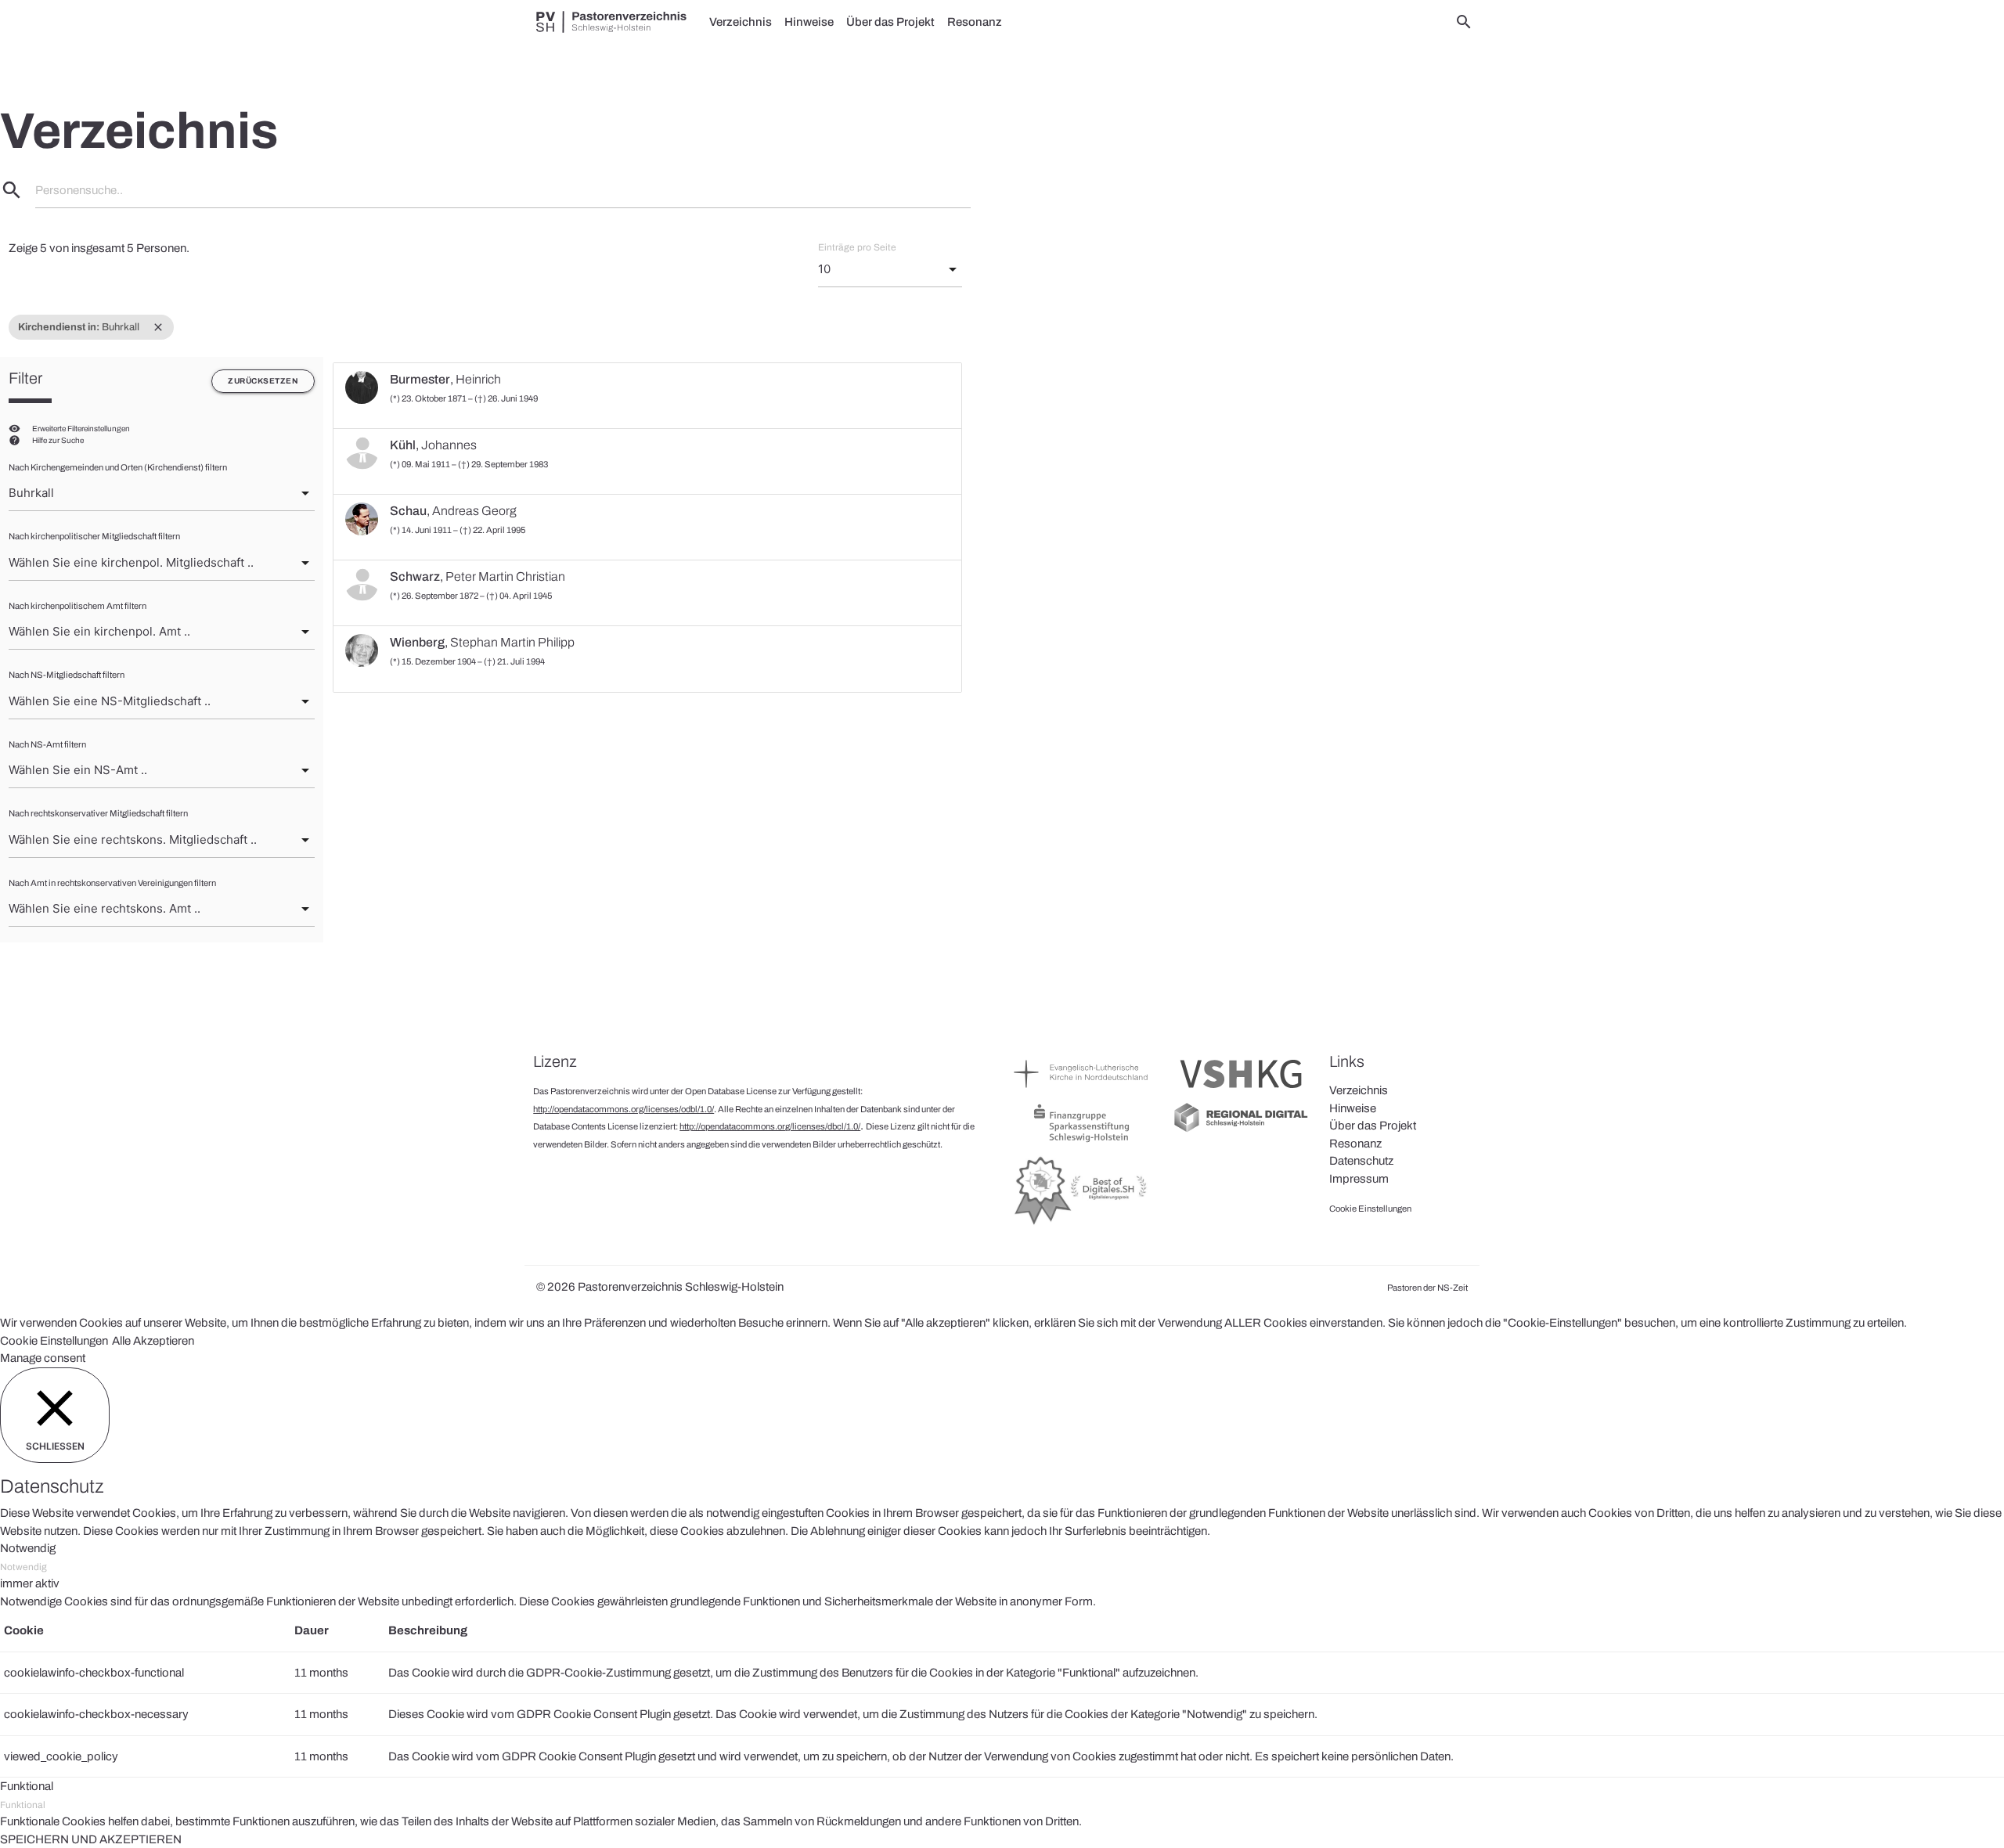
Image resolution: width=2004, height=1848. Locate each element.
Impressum (1359, 1179)
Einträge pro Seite (857, 247)
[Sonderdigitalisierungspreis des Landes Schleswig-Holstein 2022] (1081, 1224)
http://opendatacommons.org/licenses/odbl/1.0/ (624, 1109)
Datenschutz (1361, 1161)
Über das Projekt (890, 22)
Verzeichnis (741, 22)
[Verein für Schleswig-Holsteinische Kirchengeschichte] (1241, 1092)
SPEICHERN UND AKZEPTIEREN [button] (91, 1839)
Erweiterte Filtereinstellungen (81, 429)
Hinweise (809, 22)
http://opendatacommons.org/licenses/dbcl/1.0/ (770, 1126)
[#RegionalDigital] (1241, 1130)
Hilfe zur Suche (58, 440)
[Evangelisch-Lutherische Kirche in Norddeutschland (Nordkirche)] (1081, 1092)
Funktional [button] (27, 1786)
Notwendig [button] (28, 1548)
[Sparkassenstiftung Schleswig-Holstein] (1081, 1141)
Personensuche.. (79, 190)
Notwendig (23, 1567)
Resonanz (975, 22)
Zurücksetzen (263, 381)
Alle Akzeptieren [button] (153, 1341)
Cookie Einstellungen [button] (54, 1341)
